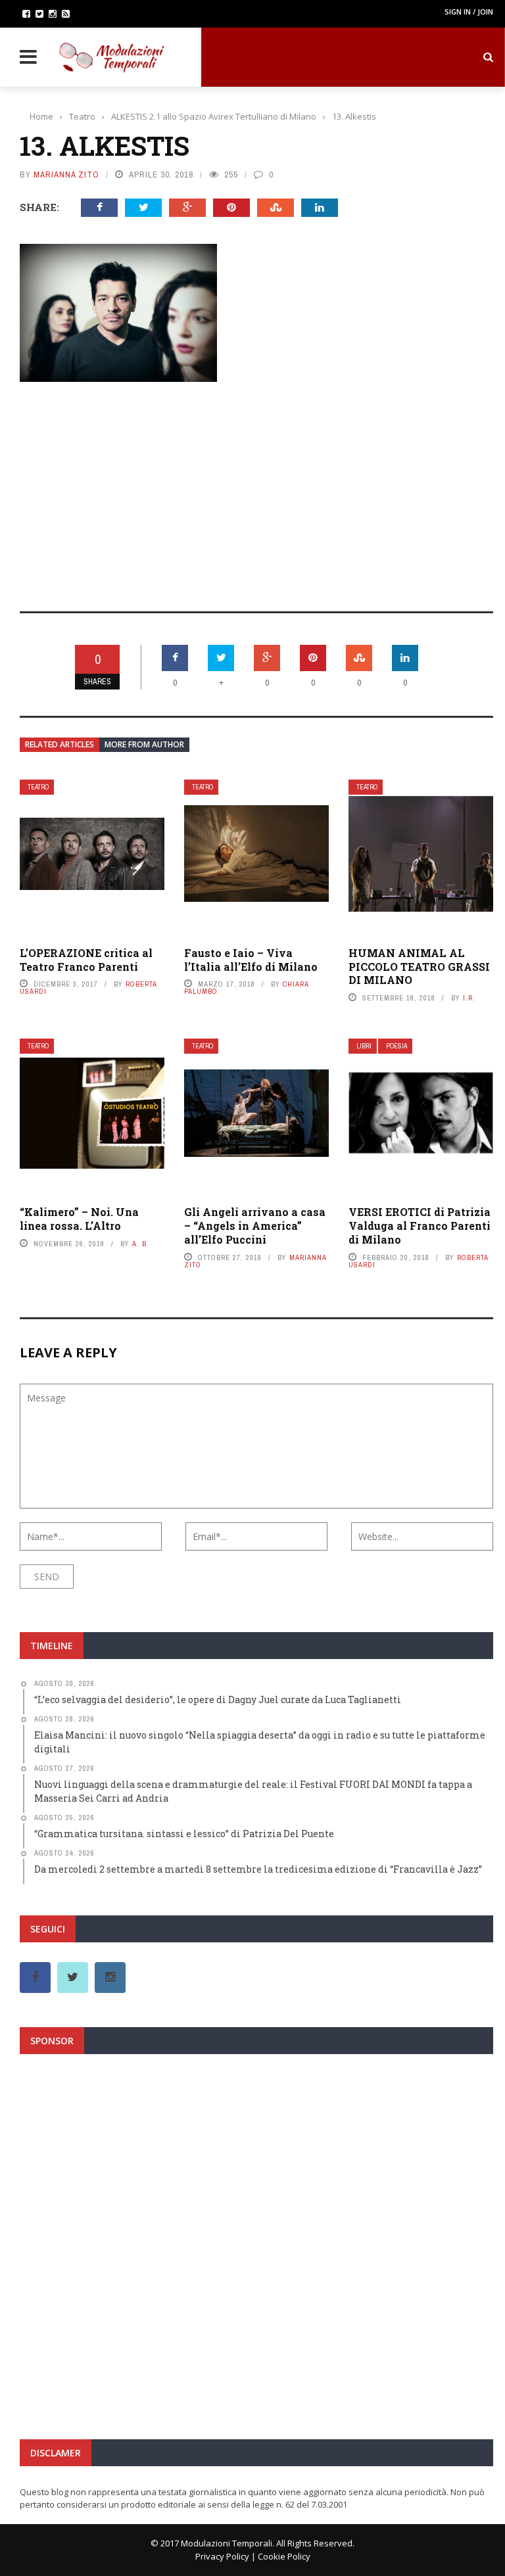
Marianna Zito (66, 175)
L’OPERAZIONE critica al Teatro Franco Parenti (86, 960)
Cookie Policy (284, 2556)
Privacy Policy (222, 2556)
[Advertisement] (256, 488)
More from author (144, 744)
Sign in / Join (469, 12)
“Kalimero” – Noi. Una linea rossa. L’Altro (79, 1219)
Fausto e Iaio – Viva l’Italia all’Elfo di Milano (251, 960)
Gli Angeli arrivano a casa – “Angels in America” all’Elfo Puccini (255, 1226)
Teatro (38, 787)
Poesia (397, 1046)
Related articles (60, 744)
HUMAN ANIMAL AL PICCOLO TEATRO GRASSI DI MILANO (419, 967)
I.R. (469, 998)
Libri (364, 1046)
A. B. (141, 1244)
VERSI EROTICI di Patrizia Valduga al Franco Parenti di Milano (420, 1226)
